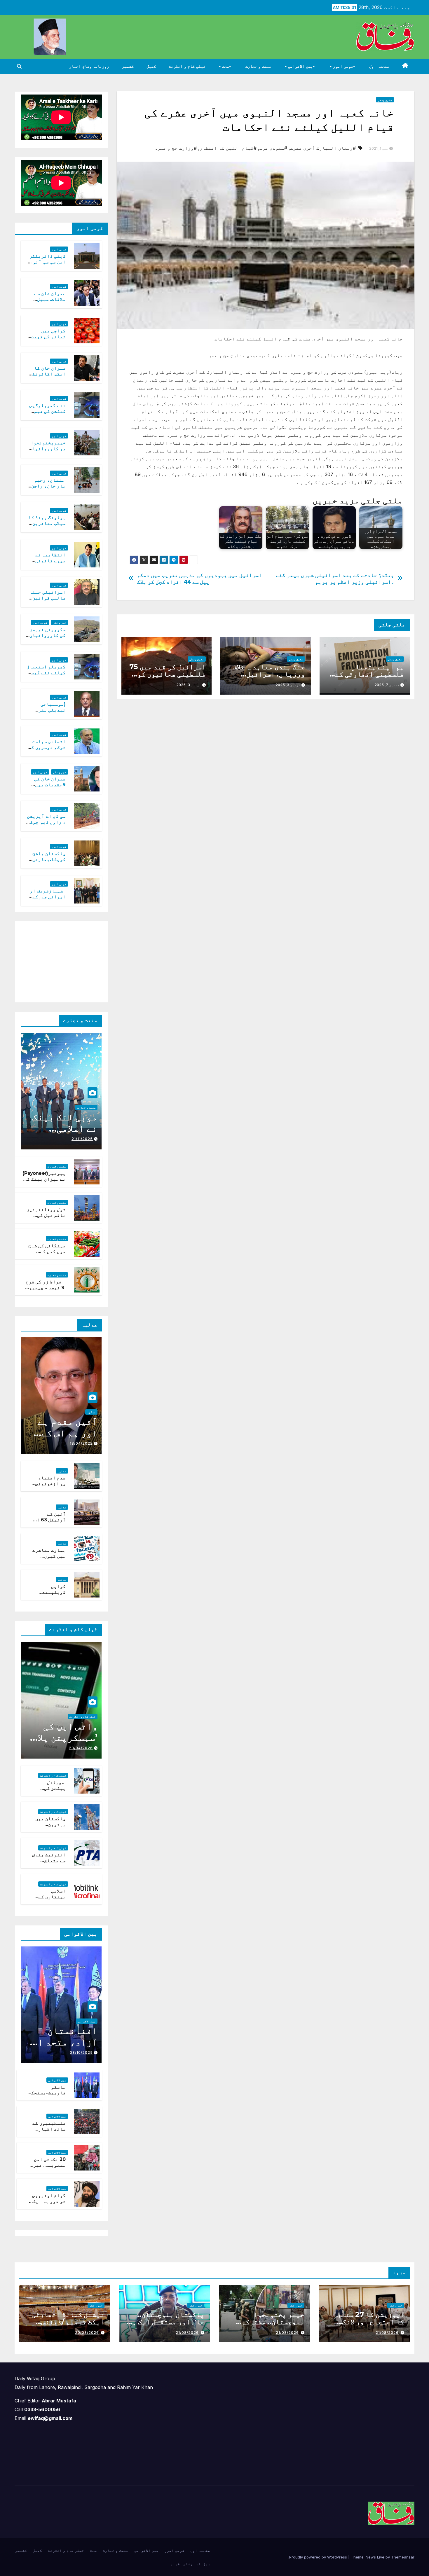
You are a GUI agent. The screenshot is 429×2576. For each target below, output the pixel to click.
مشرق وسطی (385, 100)
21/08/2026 (387, 2333)
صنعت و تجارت (258, 66)
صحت (225, 66)
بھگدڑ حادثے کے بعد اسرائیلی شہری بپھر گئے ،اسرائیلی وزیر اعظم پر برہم (335, 579)
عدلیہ (91, 1412)
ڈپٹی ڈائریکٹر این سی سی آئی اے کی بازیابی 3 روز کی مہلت (46, 265)
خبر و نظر (60, 623)
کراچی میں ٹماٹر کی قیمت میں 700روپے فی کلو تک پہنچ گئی (46, 340)
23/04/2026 (81, 1748)
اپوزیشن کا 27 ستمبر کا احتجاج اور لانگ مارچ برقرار (369, 2322)
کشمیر (128, 66)
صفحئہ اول (379, 66)
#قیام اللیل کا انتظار (228, 148)
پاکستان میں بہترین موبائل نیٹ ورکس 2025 (50, 1828)
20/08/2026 (87, 2333)
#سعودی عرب (273, 148)
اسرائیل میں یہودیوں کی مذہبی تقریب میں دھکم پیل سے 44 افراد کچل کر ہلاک (199, 579)
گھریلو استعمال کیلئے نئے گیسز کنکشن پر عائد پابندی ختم (46, 676)
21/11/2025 (82, 1139)
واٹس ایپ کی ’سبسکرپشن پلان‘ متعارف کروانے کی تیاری (63, 1743)
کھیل (151, 66)
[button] (19, 66)
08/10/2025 (81, 2052)
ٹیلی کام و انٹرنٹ (187, 66)
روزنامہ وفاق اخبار (89, 66)
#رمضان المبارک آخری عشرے (323, 148)
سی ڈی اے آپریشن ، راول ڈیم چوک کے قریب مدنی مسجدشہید (46, 825)
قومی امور (342, 66)
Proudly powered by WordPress (319, 2557)
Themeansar (403, 2557)
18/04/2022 (81, 1443)
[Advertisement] (58, 960)
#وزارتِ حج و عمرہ (176, 148)
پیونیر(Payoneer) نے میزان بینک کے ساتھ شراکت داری (44, 1179)
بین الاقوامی (300, 66)
